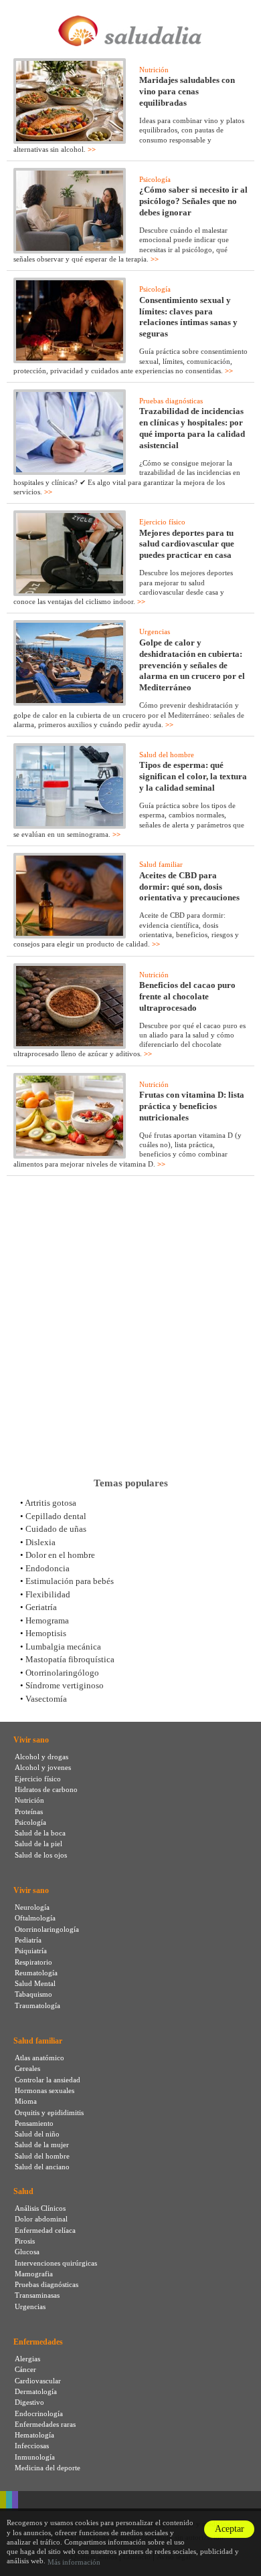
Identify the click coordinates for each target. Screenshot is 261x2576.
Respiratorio (33, 1962)
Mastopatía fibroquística (70, 1659)
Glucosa (27, 2252)
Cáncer (25, 2369)
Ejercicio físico (162, 522)
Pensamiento (34, 2123)
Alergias (27, 2359)
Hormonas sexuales (45, 2090)
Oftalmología (35, 1918)
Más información (74, 2562)
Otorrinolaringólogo (62, 1673)
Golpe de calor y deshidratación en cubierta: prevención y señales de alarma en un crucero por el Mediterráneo (192, 665)
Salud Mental (35, 1983)
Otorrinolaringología (47, 1929)
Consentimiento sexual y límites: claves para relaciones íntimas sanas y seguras (188, 317)
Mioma (26, 2101)
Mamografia (34, 2274)
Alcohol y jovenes (43, 1767)
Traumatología (37, 2005)
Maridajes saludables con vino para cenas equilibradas (187, 91)
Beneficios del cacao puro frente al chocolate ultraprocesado (187, 996)
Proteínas (29, 1811)
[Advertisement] (130, 1326)
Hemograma (47, 1620)
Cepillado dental (56, 1516)
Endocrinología (39, 2413)
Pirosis (25, 2241)
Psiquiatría (31, 1951)
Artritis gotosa (51, 1503)
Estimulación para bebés (70, 1581)
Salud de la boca (40, 1833)
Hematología (34, 2435)
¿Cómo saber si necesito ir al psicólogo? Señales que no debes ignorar (193, 201)
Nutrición (154, 70)
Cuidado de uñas (56, 1529)
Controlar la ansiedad (48, 2080)
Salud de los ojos (41, 1855)
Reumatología (36, 1973)
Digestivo (29, 2402)
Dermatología (36, 2391)
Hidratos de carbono (46, 1789)
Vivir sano (31, 1740)
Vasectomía (46, 1699)
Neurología (32, 1907)
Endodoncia (48, 1568)
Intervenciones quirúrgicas (56, 2263)
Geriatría (41, 1607)
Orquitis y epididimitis (49, 2112)
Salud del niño (37, 2134)
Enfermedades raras (45, 2424)
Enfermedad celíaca (45, 2230)
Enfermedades (38, 2342)
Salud (23, 2191)
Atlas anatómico (39, 2058)
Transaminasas (37, 2295)
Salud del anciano (42, 2167)
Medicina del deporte (48, 2468)
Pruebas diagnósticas (171, 401)
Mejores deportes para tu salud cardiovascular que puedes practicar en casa (187, 544)
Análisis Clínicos (40, 2208)
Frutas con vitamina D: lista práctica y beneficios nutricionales (192, 1106)
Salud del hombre (167, 755)
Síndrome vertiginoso (65, 1685)
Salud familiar (161, 864)
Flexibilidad (48, 1594)
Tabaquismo (33, 1994)
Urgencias (155, 631)
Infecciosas (32, 2446)
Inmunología (35, 2457)
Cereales (27, 2068)
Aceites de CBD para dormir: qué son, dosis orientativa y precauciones (189, 887)
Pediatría (28, 1940)
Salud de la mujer (42, 2145)
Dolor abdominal (41, 2219)
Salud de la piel (38, 1844)
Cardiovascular (38, 2381)
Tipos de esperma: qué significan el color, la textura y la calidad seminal (193, 776)
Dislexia (40, 1542)
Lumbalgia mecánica (63, 1647)
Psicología (155, 179)
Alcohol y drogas (41, 1757)
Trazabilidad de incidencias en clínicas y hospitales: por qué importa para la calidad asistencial (192, 428)
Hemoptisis (46, 1633)
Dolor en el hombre (60, 1555)
